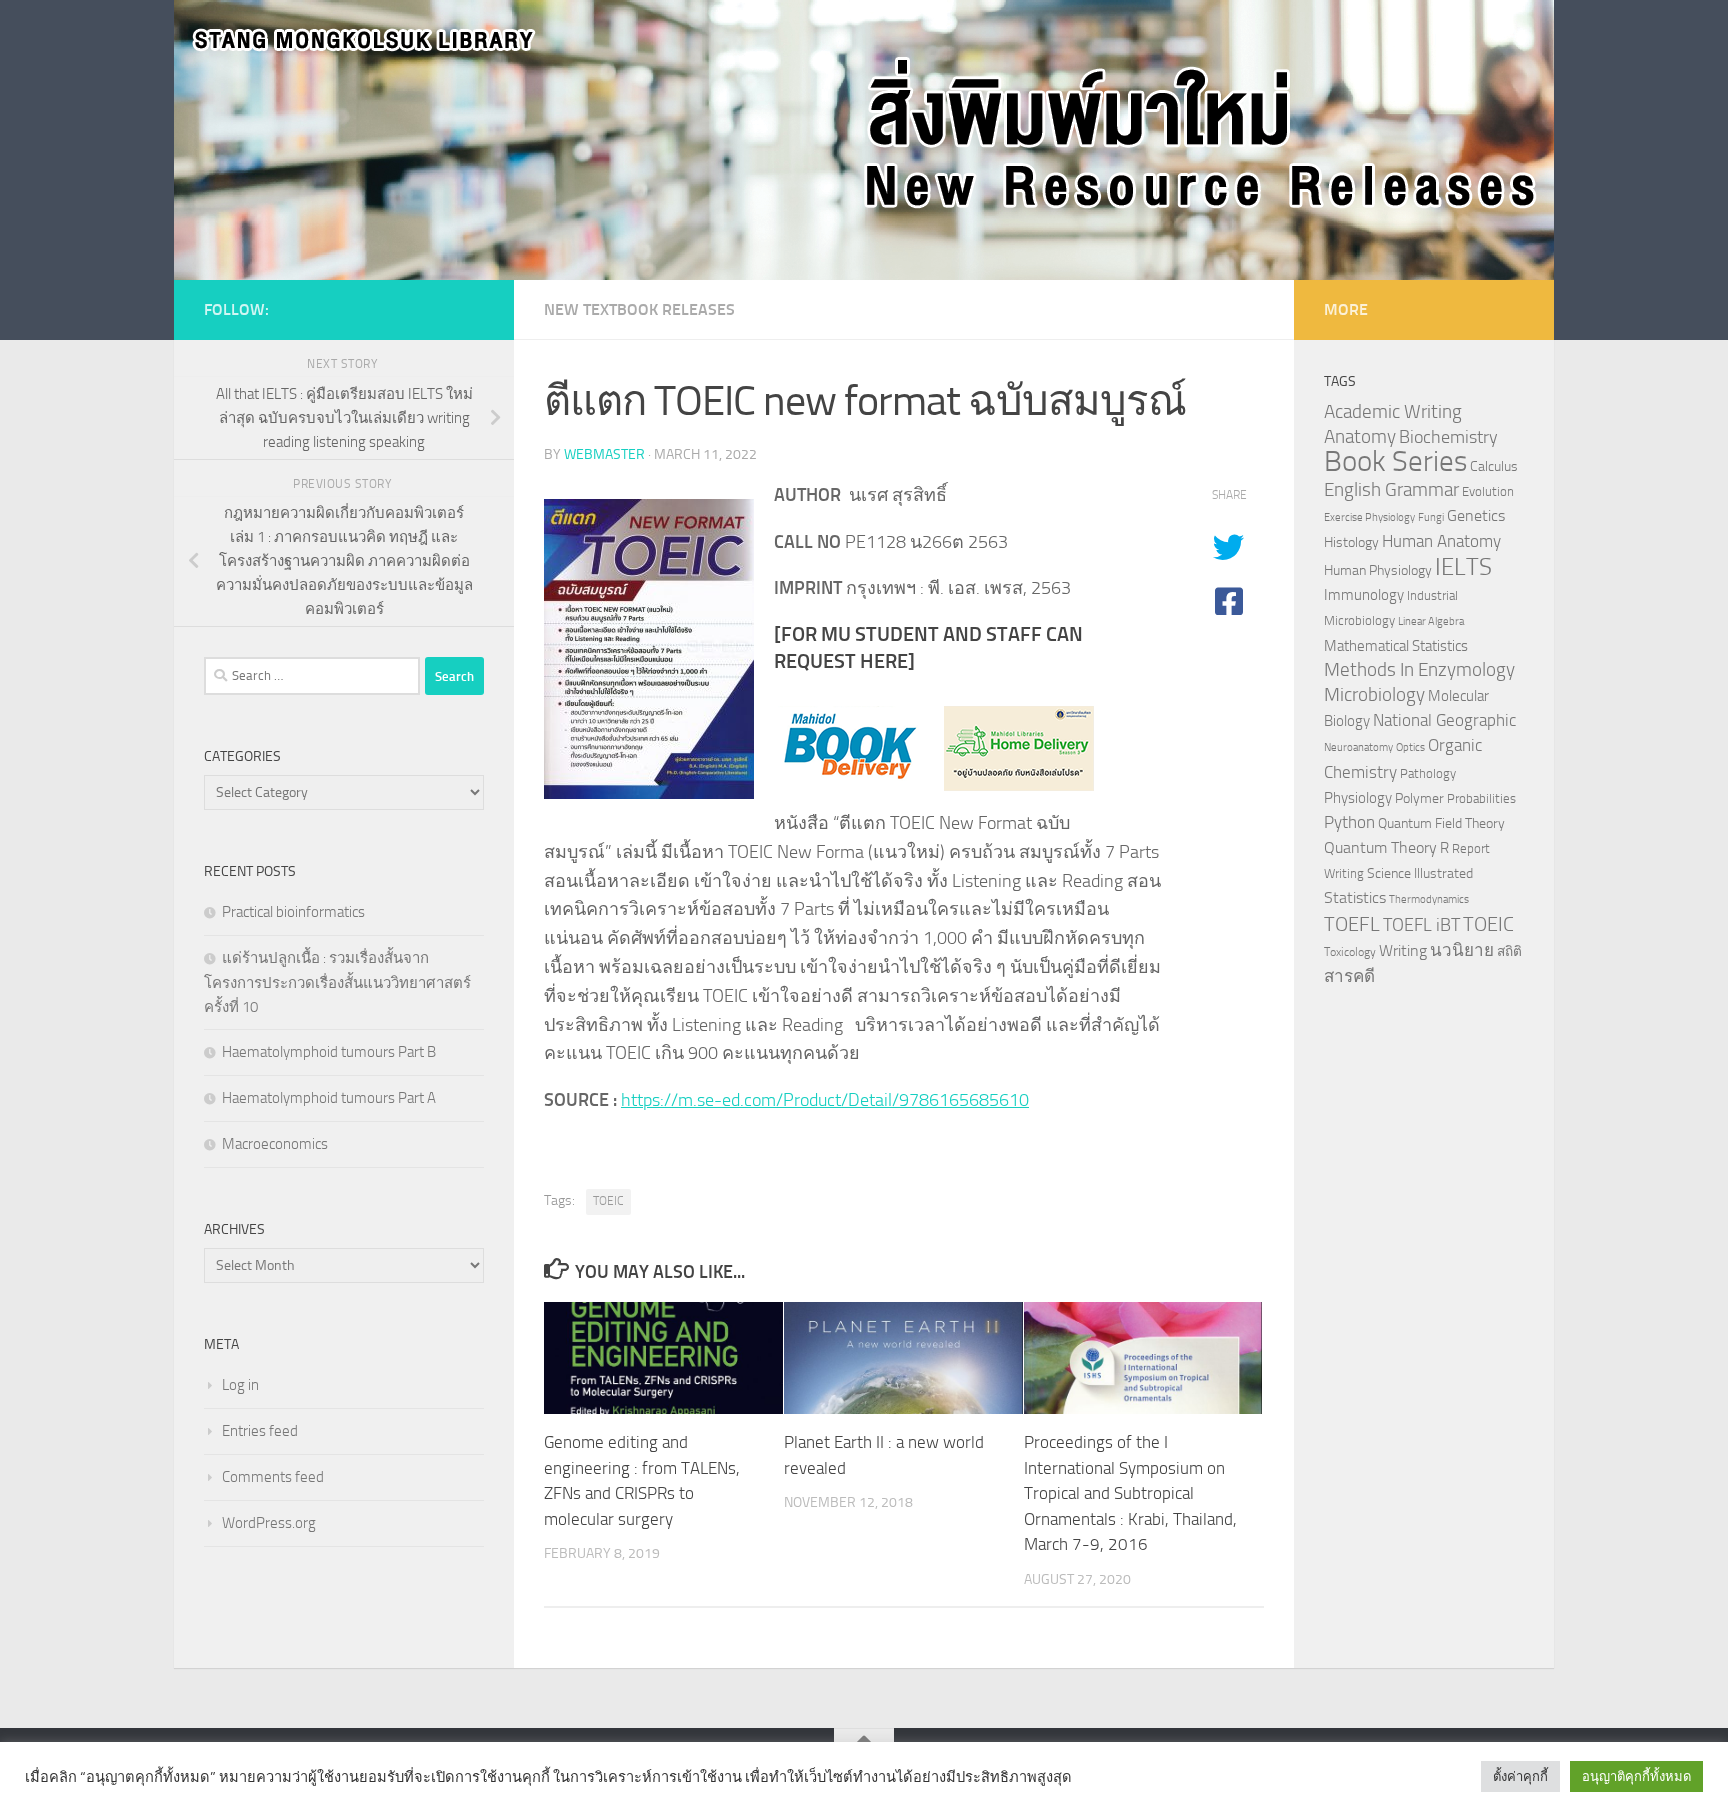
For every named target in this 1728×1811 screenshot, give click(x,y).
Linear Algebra (1431, 621)
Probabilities (1481, 798)
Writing (1403, 950)
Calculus (1494, 466)
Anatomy (1360, 436)
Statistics (1355, 897)
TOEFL (1352, 924)
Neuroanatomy (1358, 747)
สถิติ (1509, 951)
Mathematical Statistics (1396, 646)
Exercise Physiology (1369, 517)
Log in (240, 1385)
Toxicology (1350, 952)
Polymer (1419, 798)
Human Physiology (1378, 570)
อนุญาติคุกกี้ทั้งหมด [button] (1636, 1776)
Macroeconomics (275, 1144)
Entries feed (260, 1431)
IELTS (1463, 566)
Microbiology (1374, 694)
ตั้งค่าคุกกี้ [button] (1520, 1776)
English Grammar (1391, 490)
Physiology (1358, 798)
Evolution (1488, 491)
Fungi (1431, 517)
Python (1349, 822)
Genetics (1476, 515)
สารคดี (1349, 976)
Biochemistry (1448, 437)
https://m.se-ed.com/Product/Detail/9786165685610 (825, 1100)
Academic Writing (1393, 412)
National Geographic (1444, 720)
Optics (1410, 747)
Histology (1351, 542)
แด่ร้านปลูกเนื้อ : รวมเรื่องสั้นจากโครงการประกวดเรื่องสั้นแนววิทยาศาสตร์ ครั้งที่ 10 (337, 982)
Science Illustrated (1420, 873)
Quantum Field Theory (1441, 823)
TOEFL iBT (1421, 925)
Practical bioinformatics (293, 912)
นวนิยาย (1462, 950)
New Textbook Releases (639, 309)
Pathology (1428, 773)
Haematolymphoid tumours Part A (329, 1098)
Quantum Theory (1380, 847)
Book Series (1395, 461)
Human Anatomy (1441, 541)
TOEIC (608, 1201)
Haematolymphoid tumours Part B (329, 1052)
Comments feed (273, 1477)
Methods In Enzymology (1419, 669)
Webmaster (604, 454)
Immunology (1364, 595)
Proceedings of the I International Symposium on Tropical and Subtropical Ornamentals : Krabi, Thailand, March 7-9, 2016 (1130, 1493)
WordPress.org (269, 1523)
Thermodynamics (1429, 899)
